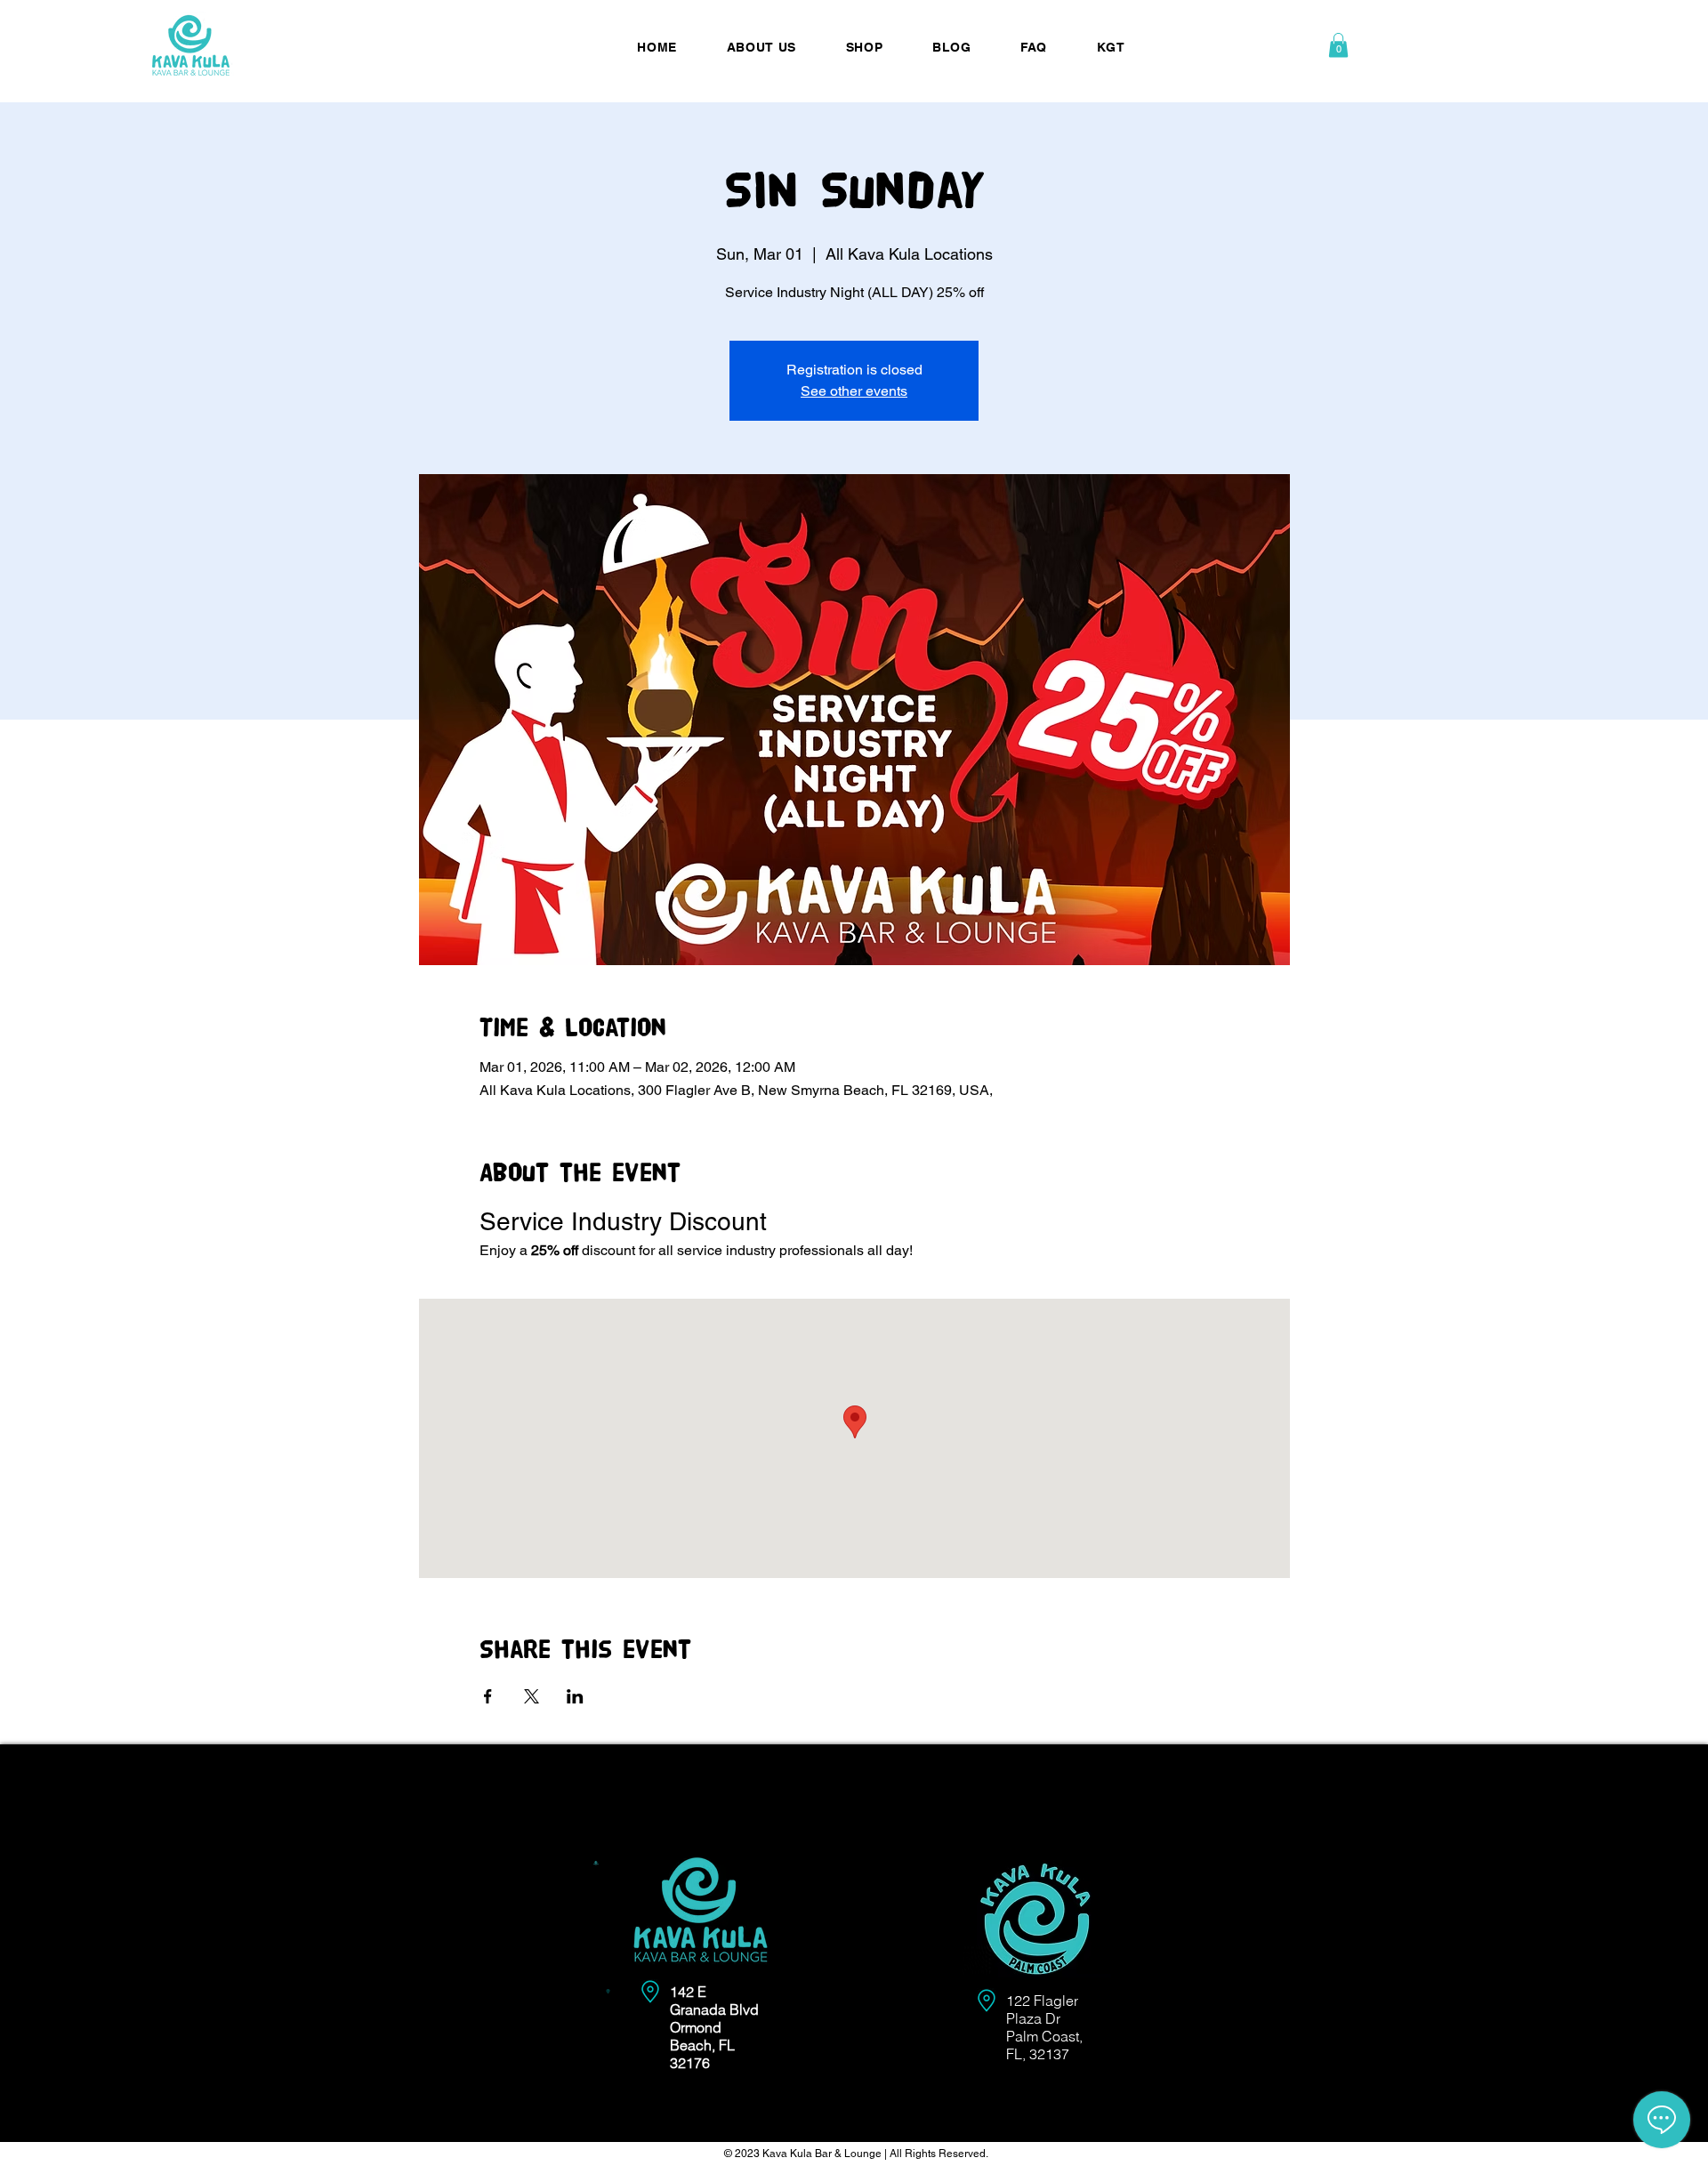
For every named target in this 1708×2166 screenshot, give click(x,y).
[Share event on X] (532, 1696)
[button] (1338, 45)
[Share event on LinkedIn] (575, 1696)
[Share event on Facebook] (488, 1696)
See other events (854, 391)
